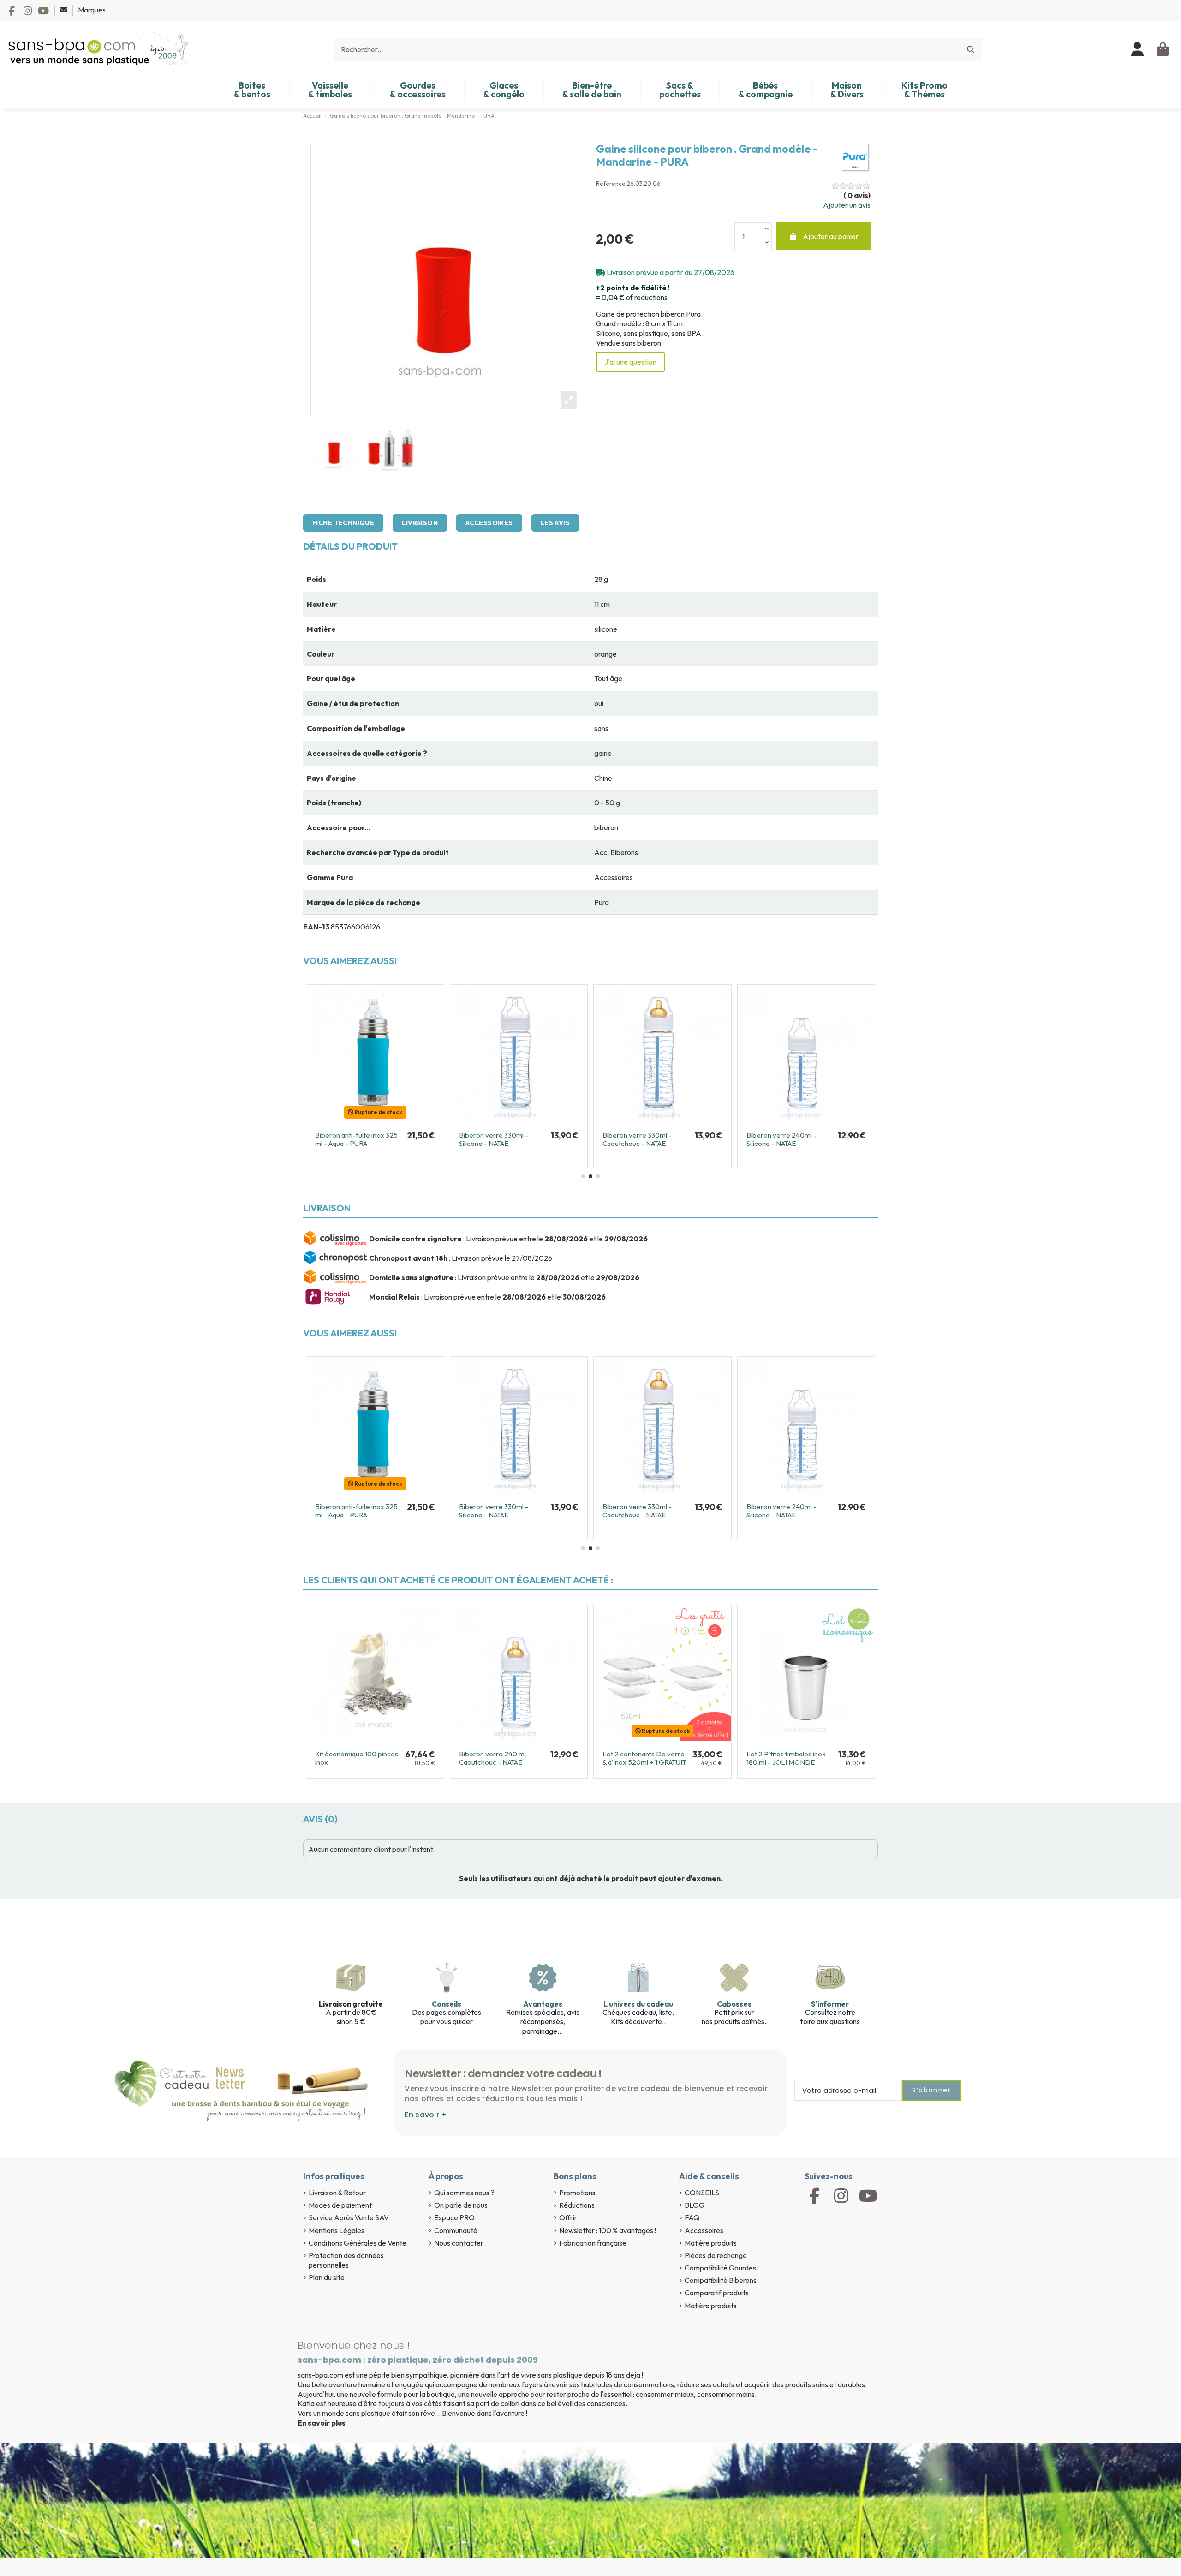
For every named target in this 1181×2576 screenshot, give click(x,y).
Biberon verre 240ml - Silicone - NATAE (638, 1139)
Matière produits (711, 2243)
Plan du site (327, 2277)
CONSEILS (702, 2193)
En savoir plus (322, 2423)
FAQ (692, 2217)
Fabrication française (593, 2243)
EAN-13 (316, 927)
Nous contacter (459, 2243)
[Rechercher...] (971, 49)
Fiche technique (343, 523)
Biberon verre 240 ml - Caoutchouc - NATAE (782, 1139)
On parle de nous (461, 2205)
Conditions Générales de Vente (358, 2243)
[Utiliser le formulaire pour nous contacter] (64, 10)
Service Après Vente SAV (349, 2217)
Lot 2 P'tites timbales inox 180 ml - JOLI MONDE (786, 1758)
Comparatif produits (717, 2293)
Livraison (420, 523)
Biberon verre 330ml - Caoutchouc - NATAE (494, 1139)
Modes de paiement (340, 2205)
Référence (611, 183)
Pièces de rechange (716, 2255)
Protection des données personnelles (346, 2260)
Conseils (447, 2004)
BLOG (695, 2205)
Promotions (577, 2193)
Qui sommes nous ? (464, 2193)
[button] (583, 1176)
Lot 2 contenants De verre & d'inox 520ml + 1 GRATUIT (644, 1758)
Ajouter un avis (847, 205)
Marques (92, 10)
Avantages (543, 2004)
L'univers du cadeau (638, 2004)
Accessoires (489, 523)
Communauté (456, 2230)
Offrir (568, 2217)
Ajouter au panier (831, 236)
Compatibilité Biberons (721, 2280)
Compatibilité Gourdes (720, 2268)
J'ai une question (630, 362)
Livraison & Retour (337, 2193)
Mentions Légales (337, 2230)
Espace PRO (454, 2217)
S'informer (830, 2004)
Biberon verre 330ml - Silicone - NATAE (350, 1139)
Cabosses (734, 2004)
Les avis (555, 523)
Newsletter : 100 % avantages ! (608, 2230)
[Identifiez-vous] (1138, 49)
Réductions (577, 2205)
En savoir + (426, 2115)
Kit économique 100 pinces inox (357, 1758)
